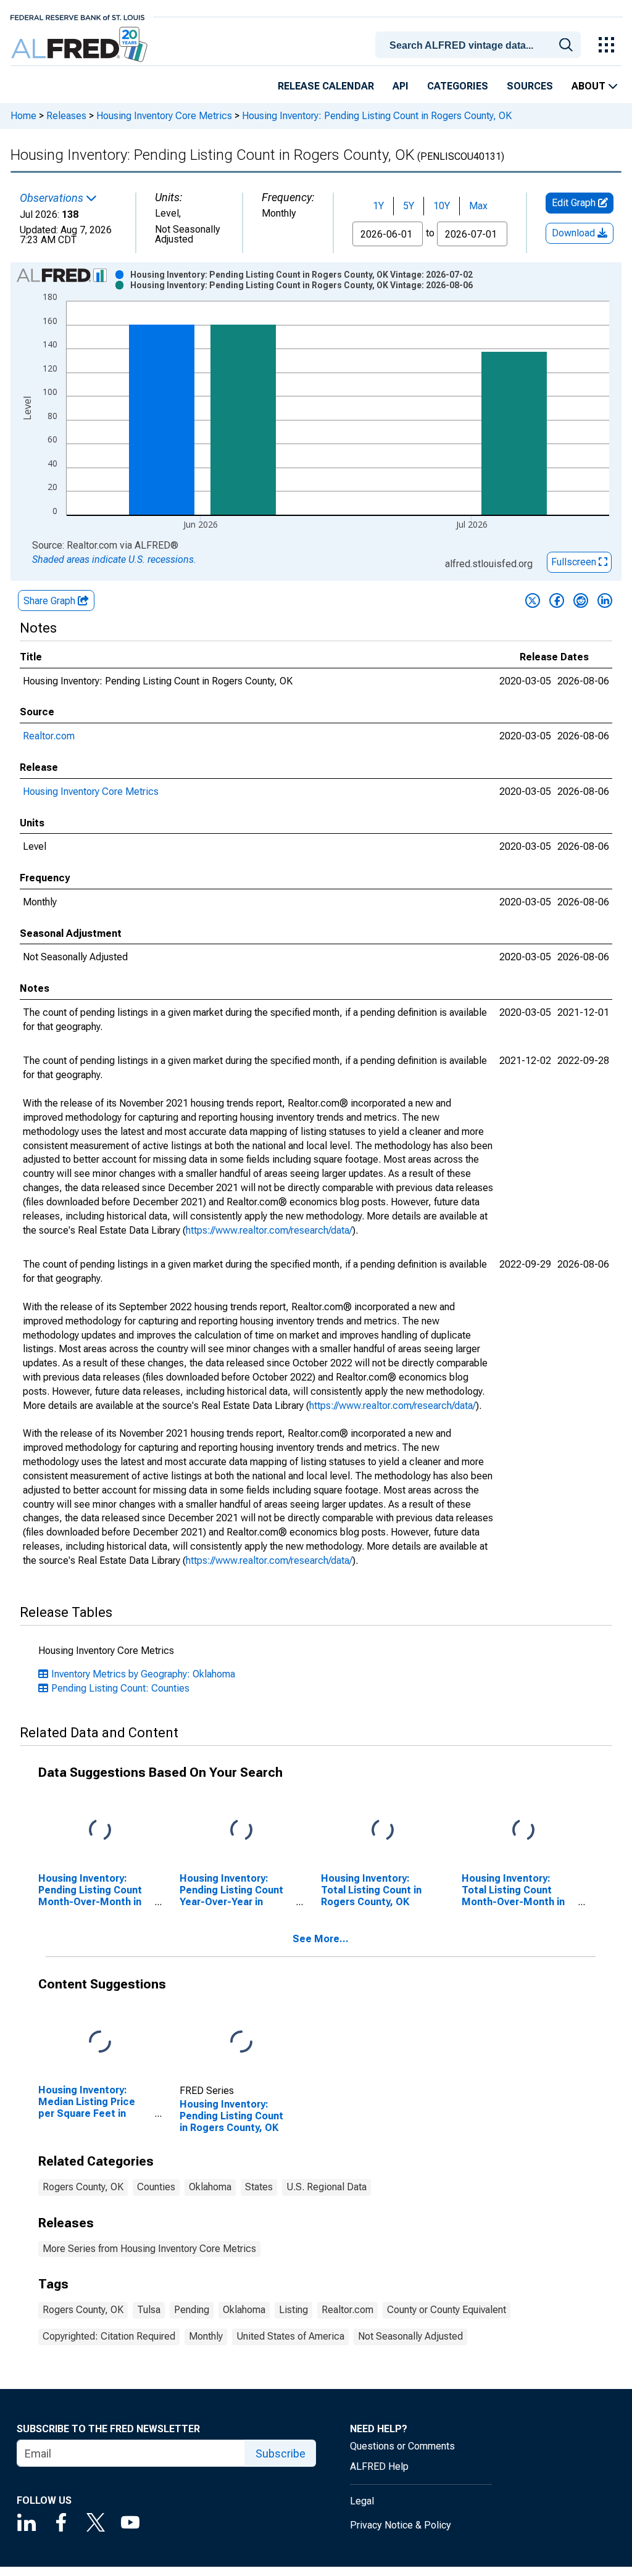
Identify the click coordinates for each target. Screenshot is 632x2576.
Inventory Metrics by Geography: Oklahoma (143, 1674)
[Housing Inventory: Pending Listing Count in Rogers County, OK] (241, 2042)
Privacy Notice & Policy (401, 2525)
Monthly (206, 2336)
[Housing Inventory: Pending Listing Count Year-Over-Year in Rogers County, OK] (241, 1831)
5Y (409, 206)
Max (478, 206)
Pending (192, 2310)
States (259, 2187)
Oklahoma (210, 2187)
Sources (530, 86)
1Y (378, 206)
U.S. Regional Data (326, 2187)
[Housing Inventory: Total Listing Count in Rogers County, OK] (383, 1831)
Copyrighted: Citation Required (109, 2336)
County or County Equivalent (447, 2310)
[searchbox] (480, 46)
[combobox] (480, 44)
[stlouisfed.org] (77, 16)
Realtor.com (49, 736)
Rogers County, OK (83, 2187)
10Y (442, 206)
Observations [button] (53, 198)
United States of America (290, 2336)
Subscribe (281, 2453)
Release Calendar (326, 86)
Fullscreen (575, 562)
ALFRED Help (379, 2466)
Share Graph (51, 601)
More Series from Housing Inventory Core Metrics (149, 2249)
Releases (66, 116)
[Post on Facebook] (557, 600)
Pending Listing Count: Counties (120, 1688)
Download (575, 233)
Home (23, 116)
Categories (458, 86)
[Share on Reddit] (581, 600)
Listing (293, 2310)
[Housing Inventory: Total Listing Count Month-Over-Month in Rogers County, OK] (523, 1831)
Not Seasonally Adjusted (410, 2336)
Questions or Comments (402, 2446)
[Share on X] (533, 600)
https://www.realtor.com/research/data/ (269, 1230)
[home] (81, 45)
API (401, 86)
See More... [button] (321, 1939)
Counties (156, 2187)
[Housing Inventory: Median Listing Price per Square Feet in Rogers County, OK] (100, 2042)
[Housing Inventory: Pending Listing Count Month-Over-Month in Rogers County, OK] (100, 1831)
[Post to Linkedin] (605, 600)
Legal (362, 2501)
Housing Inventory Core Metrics (164, 116)
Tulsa (149, 2310)
